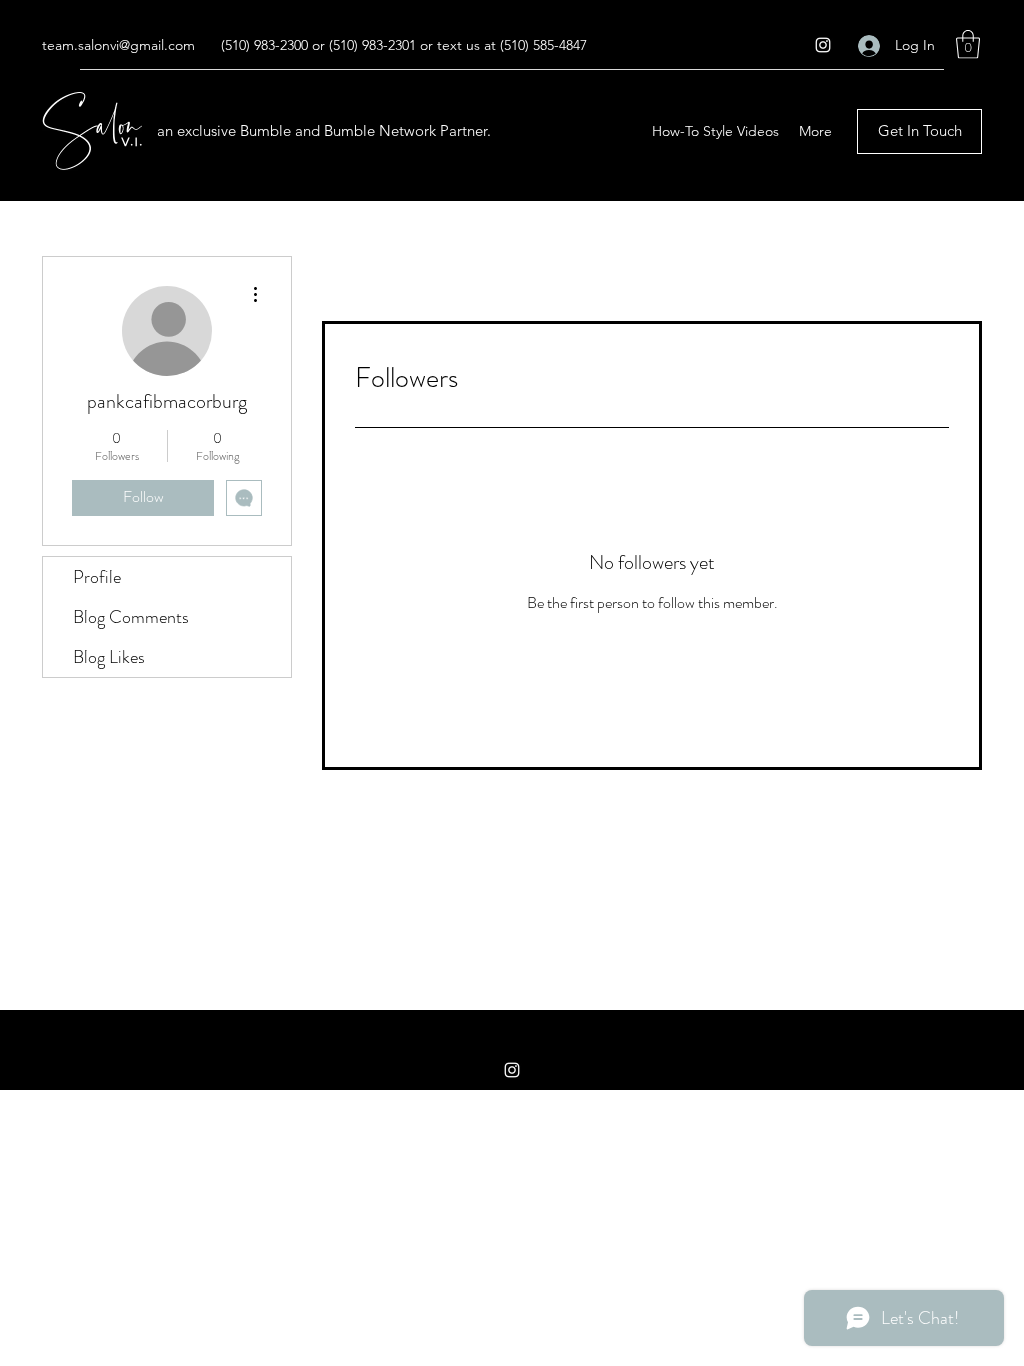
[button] (968, 44)
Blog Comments (131, 617)
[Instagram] (823, 45)
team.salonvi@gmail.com (118, 45)
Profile (97, 577)
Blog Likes (109, 657)
